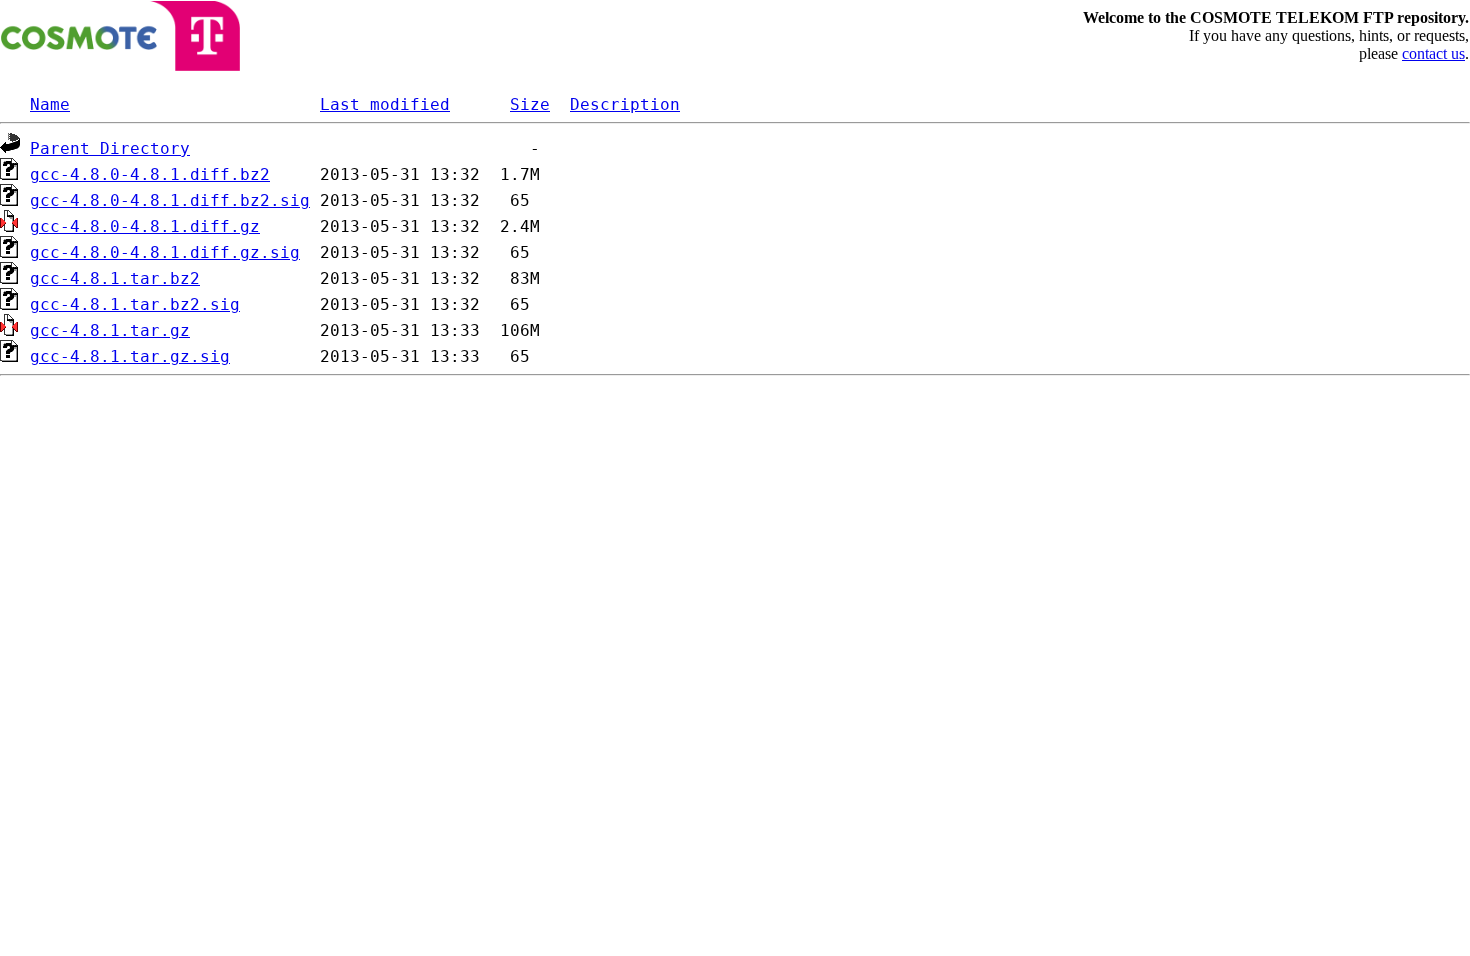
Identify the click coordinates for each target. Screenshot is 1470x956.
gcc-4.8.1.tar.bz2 (115, 278)
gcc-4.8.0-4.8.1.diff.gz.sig (165, 252)
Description (625, 104)
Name (50, 104)
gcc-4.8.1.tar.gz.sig (130, 356)
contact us (1433, 53)
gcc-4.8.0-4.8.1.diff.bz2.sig (170, 200)
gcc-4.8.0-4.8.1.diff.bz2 (150, 174)
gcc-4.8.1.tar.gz (110, 330)
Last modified (385, 104)
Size (530, 104)
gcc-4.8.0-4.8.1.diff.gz (145, 226)
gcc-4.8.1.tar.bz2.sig (135, 304)
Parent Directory (110, 148)
